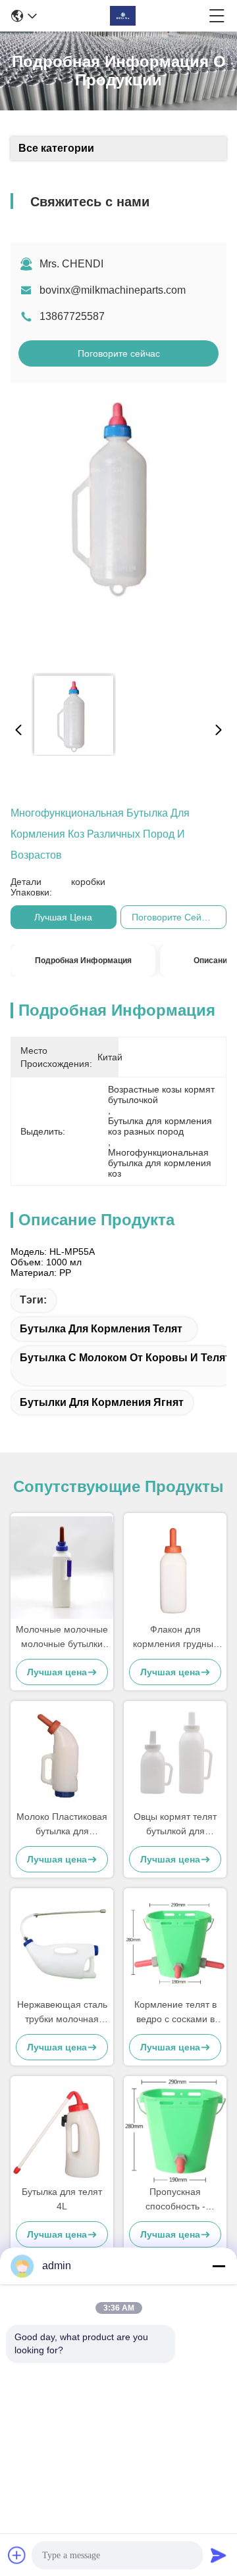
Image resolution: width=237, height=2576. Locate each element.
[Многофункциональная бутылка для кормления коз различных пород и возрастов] (117, 528)
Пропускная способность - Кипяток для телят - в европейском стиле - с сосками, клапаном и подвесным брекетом (175, 2200)
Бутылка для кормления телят (101, 1329)
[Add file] (17, 2555)
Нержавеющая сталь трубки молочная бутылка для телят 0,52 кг (62, 2013)
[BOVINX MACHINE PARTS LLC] (123, 16)
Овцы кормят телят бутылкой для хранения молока (175, 1825)
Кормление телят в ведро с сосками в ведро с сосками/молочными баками (175, 2013)
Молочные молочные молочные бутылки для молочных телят (62, 1638)
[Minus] (219, 2266)
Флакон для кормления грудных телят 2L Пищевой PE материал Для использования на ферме (175, 1638)
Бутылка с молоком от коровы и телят (125, 1358)
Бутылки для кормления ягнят (102, 1402)
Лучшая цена (63, 917)
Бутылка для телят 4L (62, 2199)
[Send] (219, 2555)
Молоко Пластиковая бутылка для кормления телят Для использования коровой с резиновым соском (62, 1825)
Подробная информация (83, 960)
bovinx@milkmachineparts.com (113, 290)
